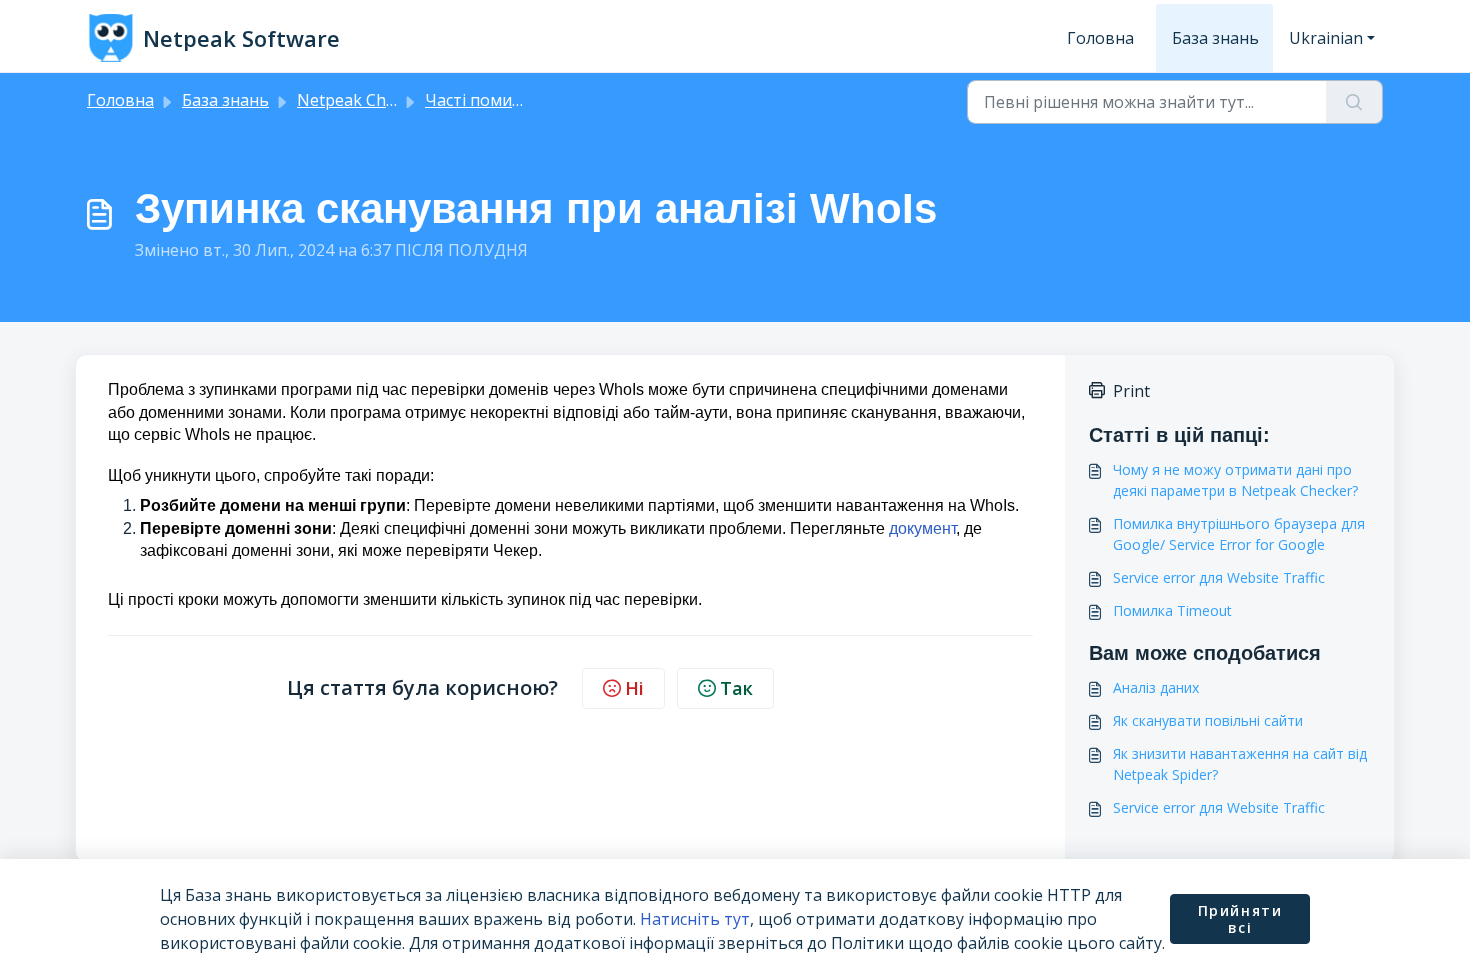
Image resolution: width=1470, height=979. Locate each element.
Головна (1100, 38)
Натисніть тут (695, 919)
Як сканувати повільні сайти (1208, 720)
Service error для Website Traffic (1219, 577)
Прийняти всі (1240, 919)
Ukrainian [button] (1326, 38)
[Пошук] (1354, 102)
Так (736, 688)
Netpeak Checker (362, 100)
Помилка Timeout (1172, 610)
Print (1131, 391)
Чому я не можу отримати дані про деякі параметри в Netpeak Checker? (1235, 480)
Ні (634, 688)
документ (922, 528)
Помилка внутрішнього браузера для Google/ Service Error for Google (1239, 534)
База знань (1215, 38)
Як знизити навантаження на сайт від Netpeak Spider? (1240, 764)
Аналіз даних (1156, 687)
